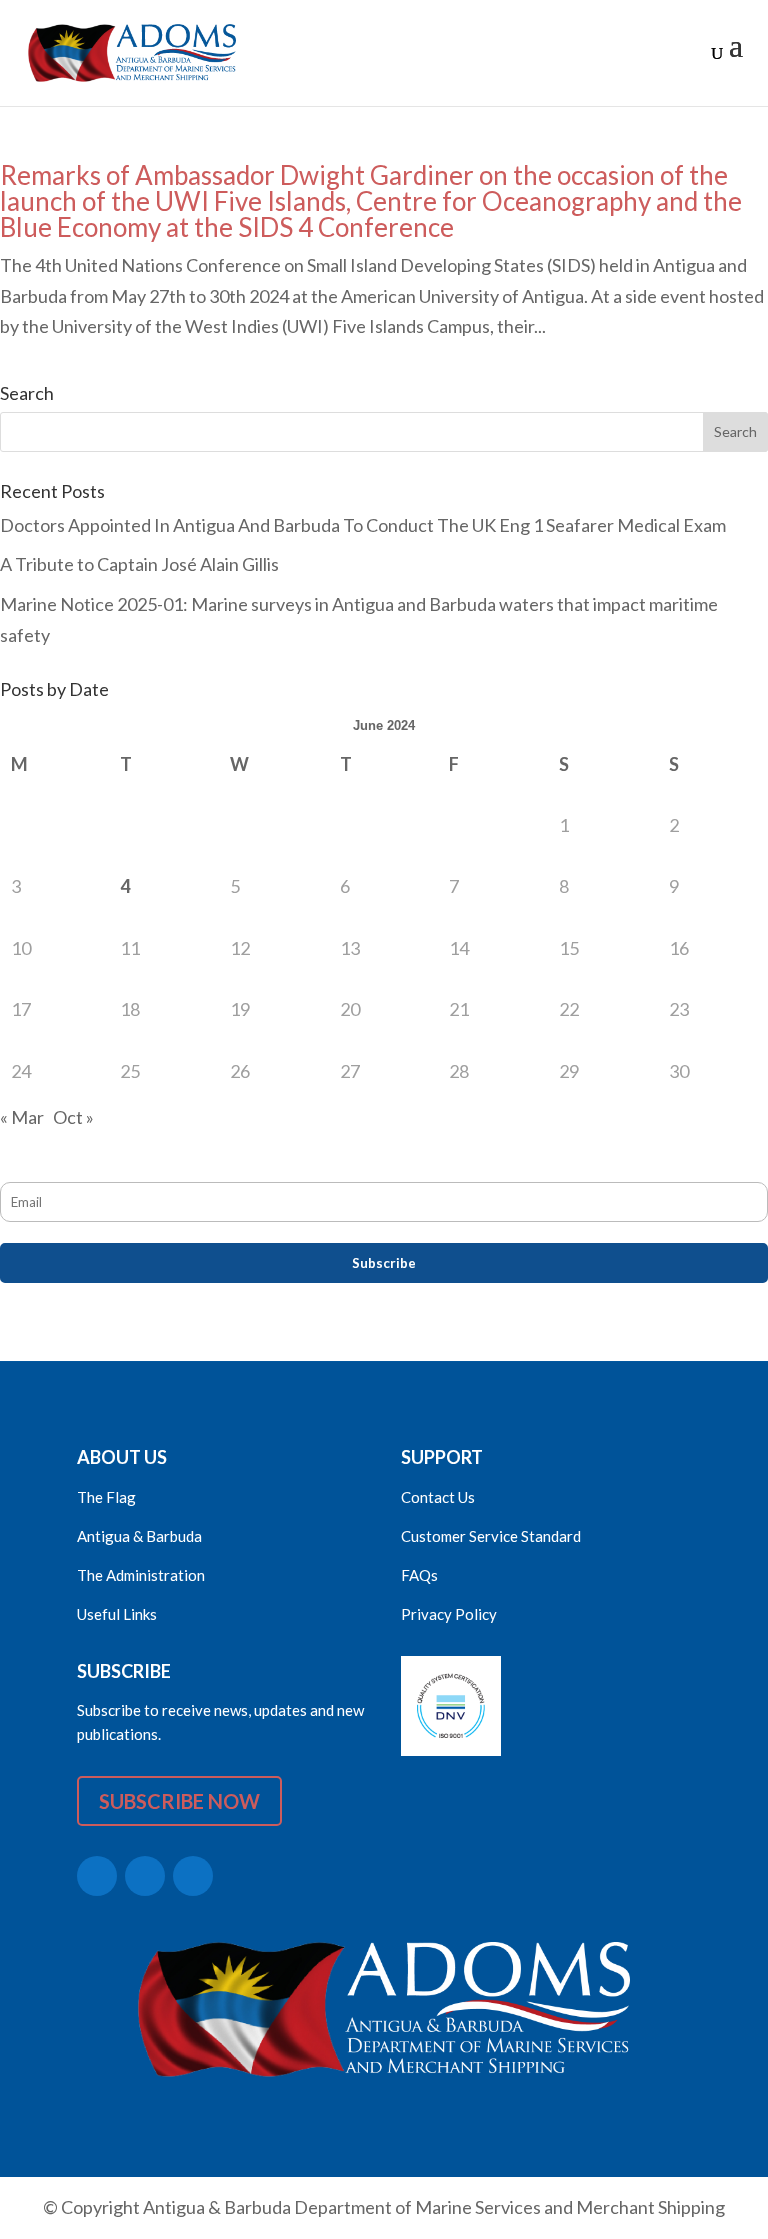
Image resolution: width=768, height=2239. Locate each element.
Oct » (73, 1117)
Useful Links (117, 1614)
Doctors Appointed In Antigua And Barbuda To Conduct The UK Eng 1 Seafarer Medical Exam (363, 525)
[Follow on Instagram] (193, 1876)
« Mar (22, 1117)
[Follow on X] (97, 1876)
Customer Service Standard (491, 1536)
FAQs (419, 1575)
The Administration (141, 1575)
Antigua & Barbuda (139, 1536)
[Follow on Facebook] (145, 1876)
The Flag (106, 1497)
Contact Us (438, 1497)
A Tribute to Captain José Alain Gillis (139, 564)
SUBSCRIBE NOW (179, 1801)
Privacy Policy (449, 1614)
